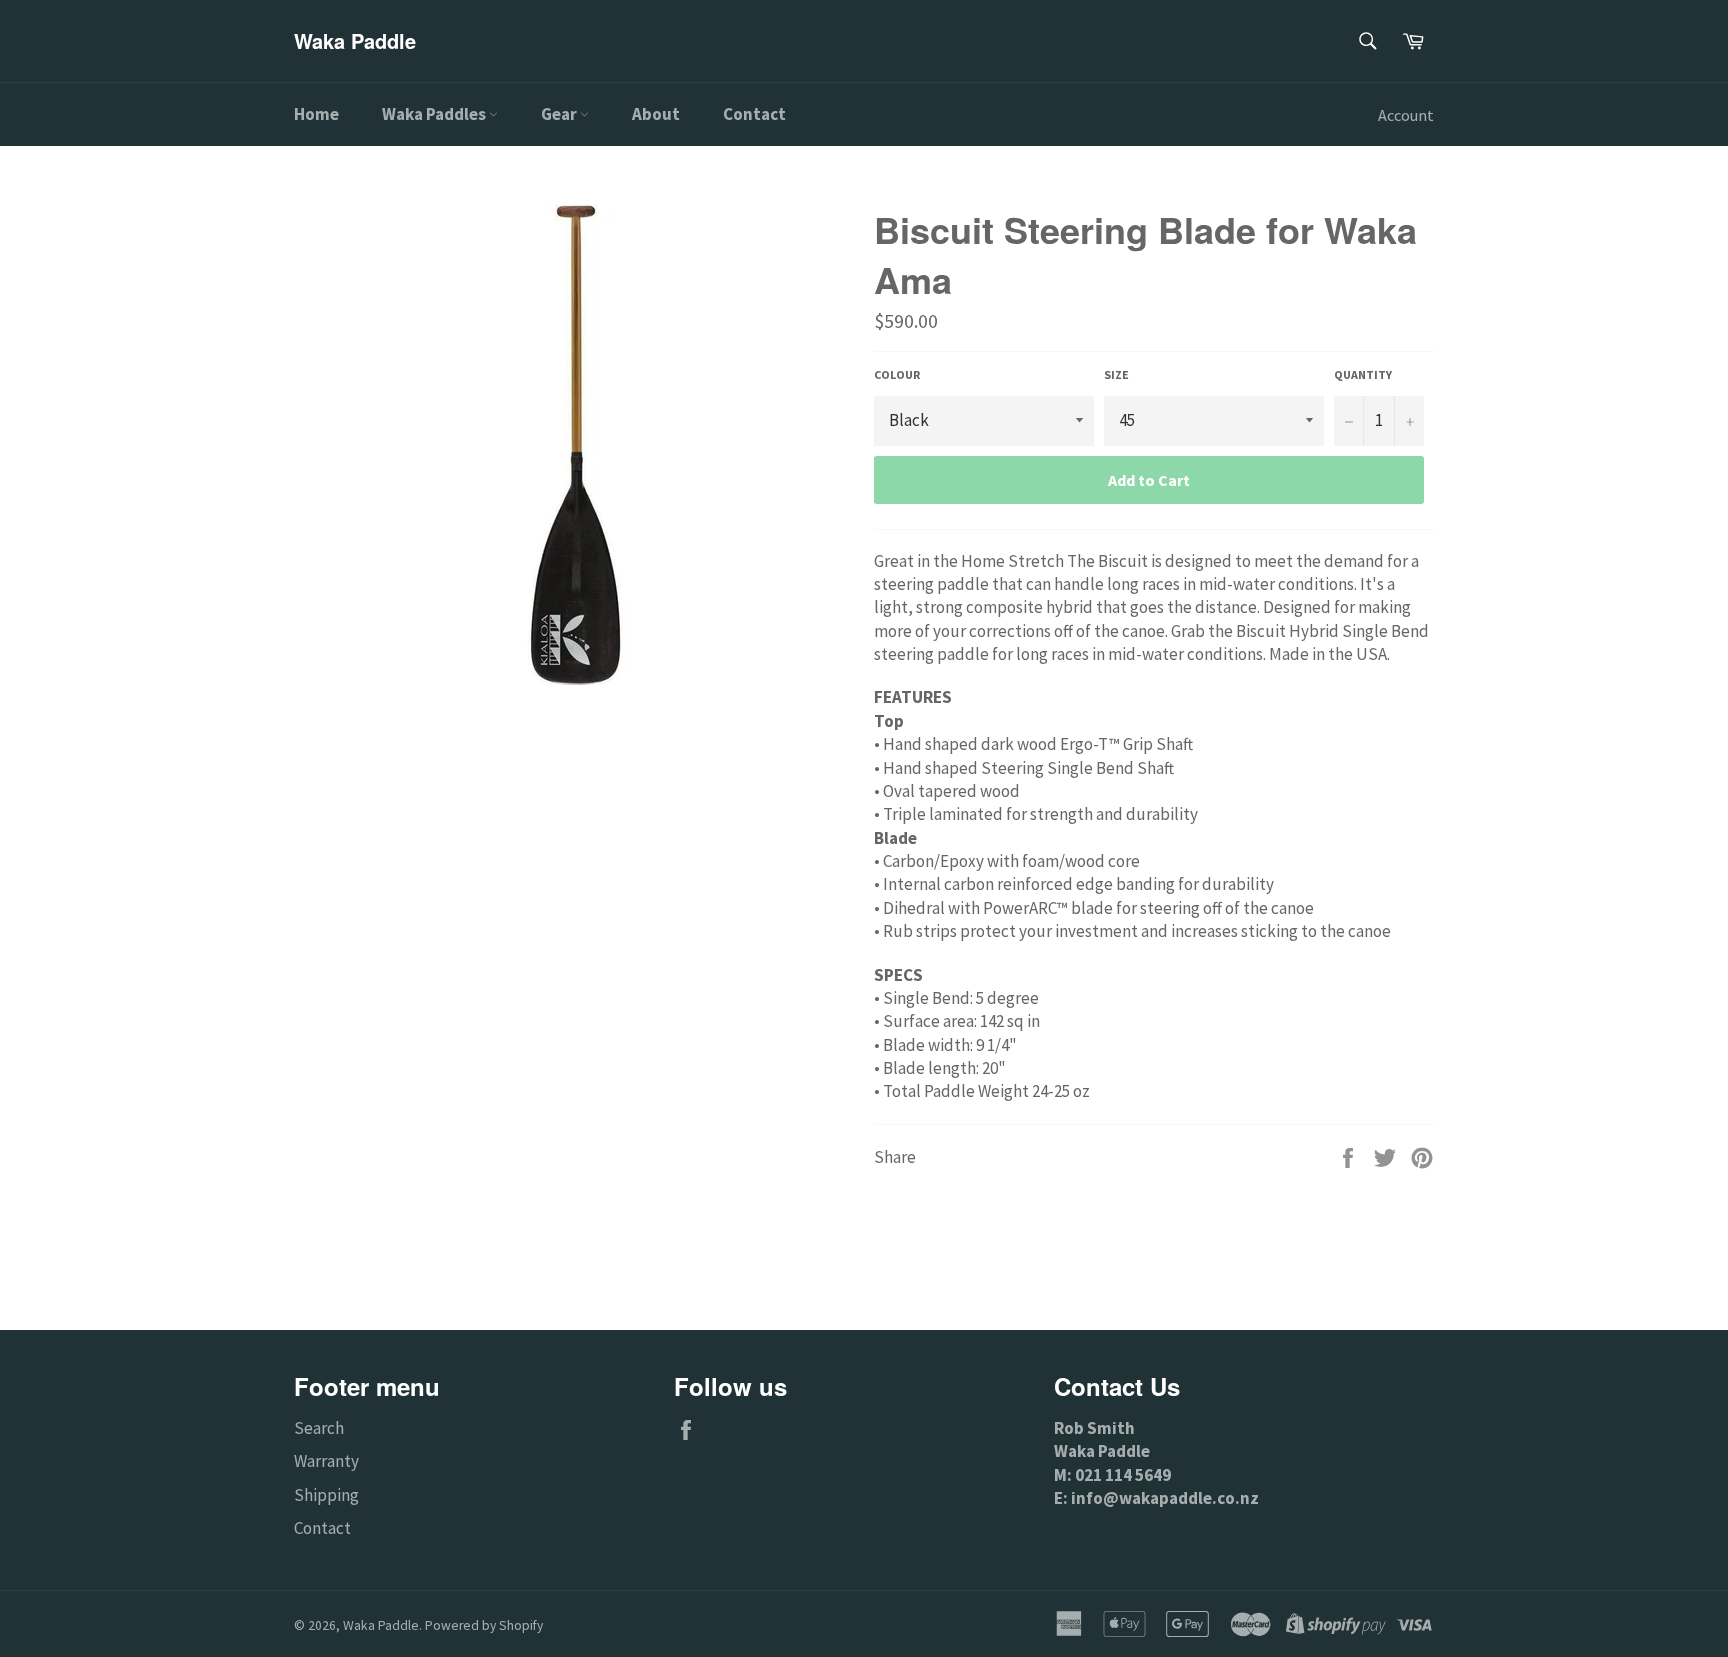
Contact (754, 114)
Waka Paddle (355, 41)
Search (319, 1428)
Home (316, 114)
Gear (560, 114)
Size (1116, 374)
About (656, 114)
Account (1406, 115)
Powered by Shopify (484, 1625)
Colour (897, 374)
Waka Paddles (435, 114)
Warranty (326, 1461)
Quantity (1363, 374)
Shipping (326, 1495)
